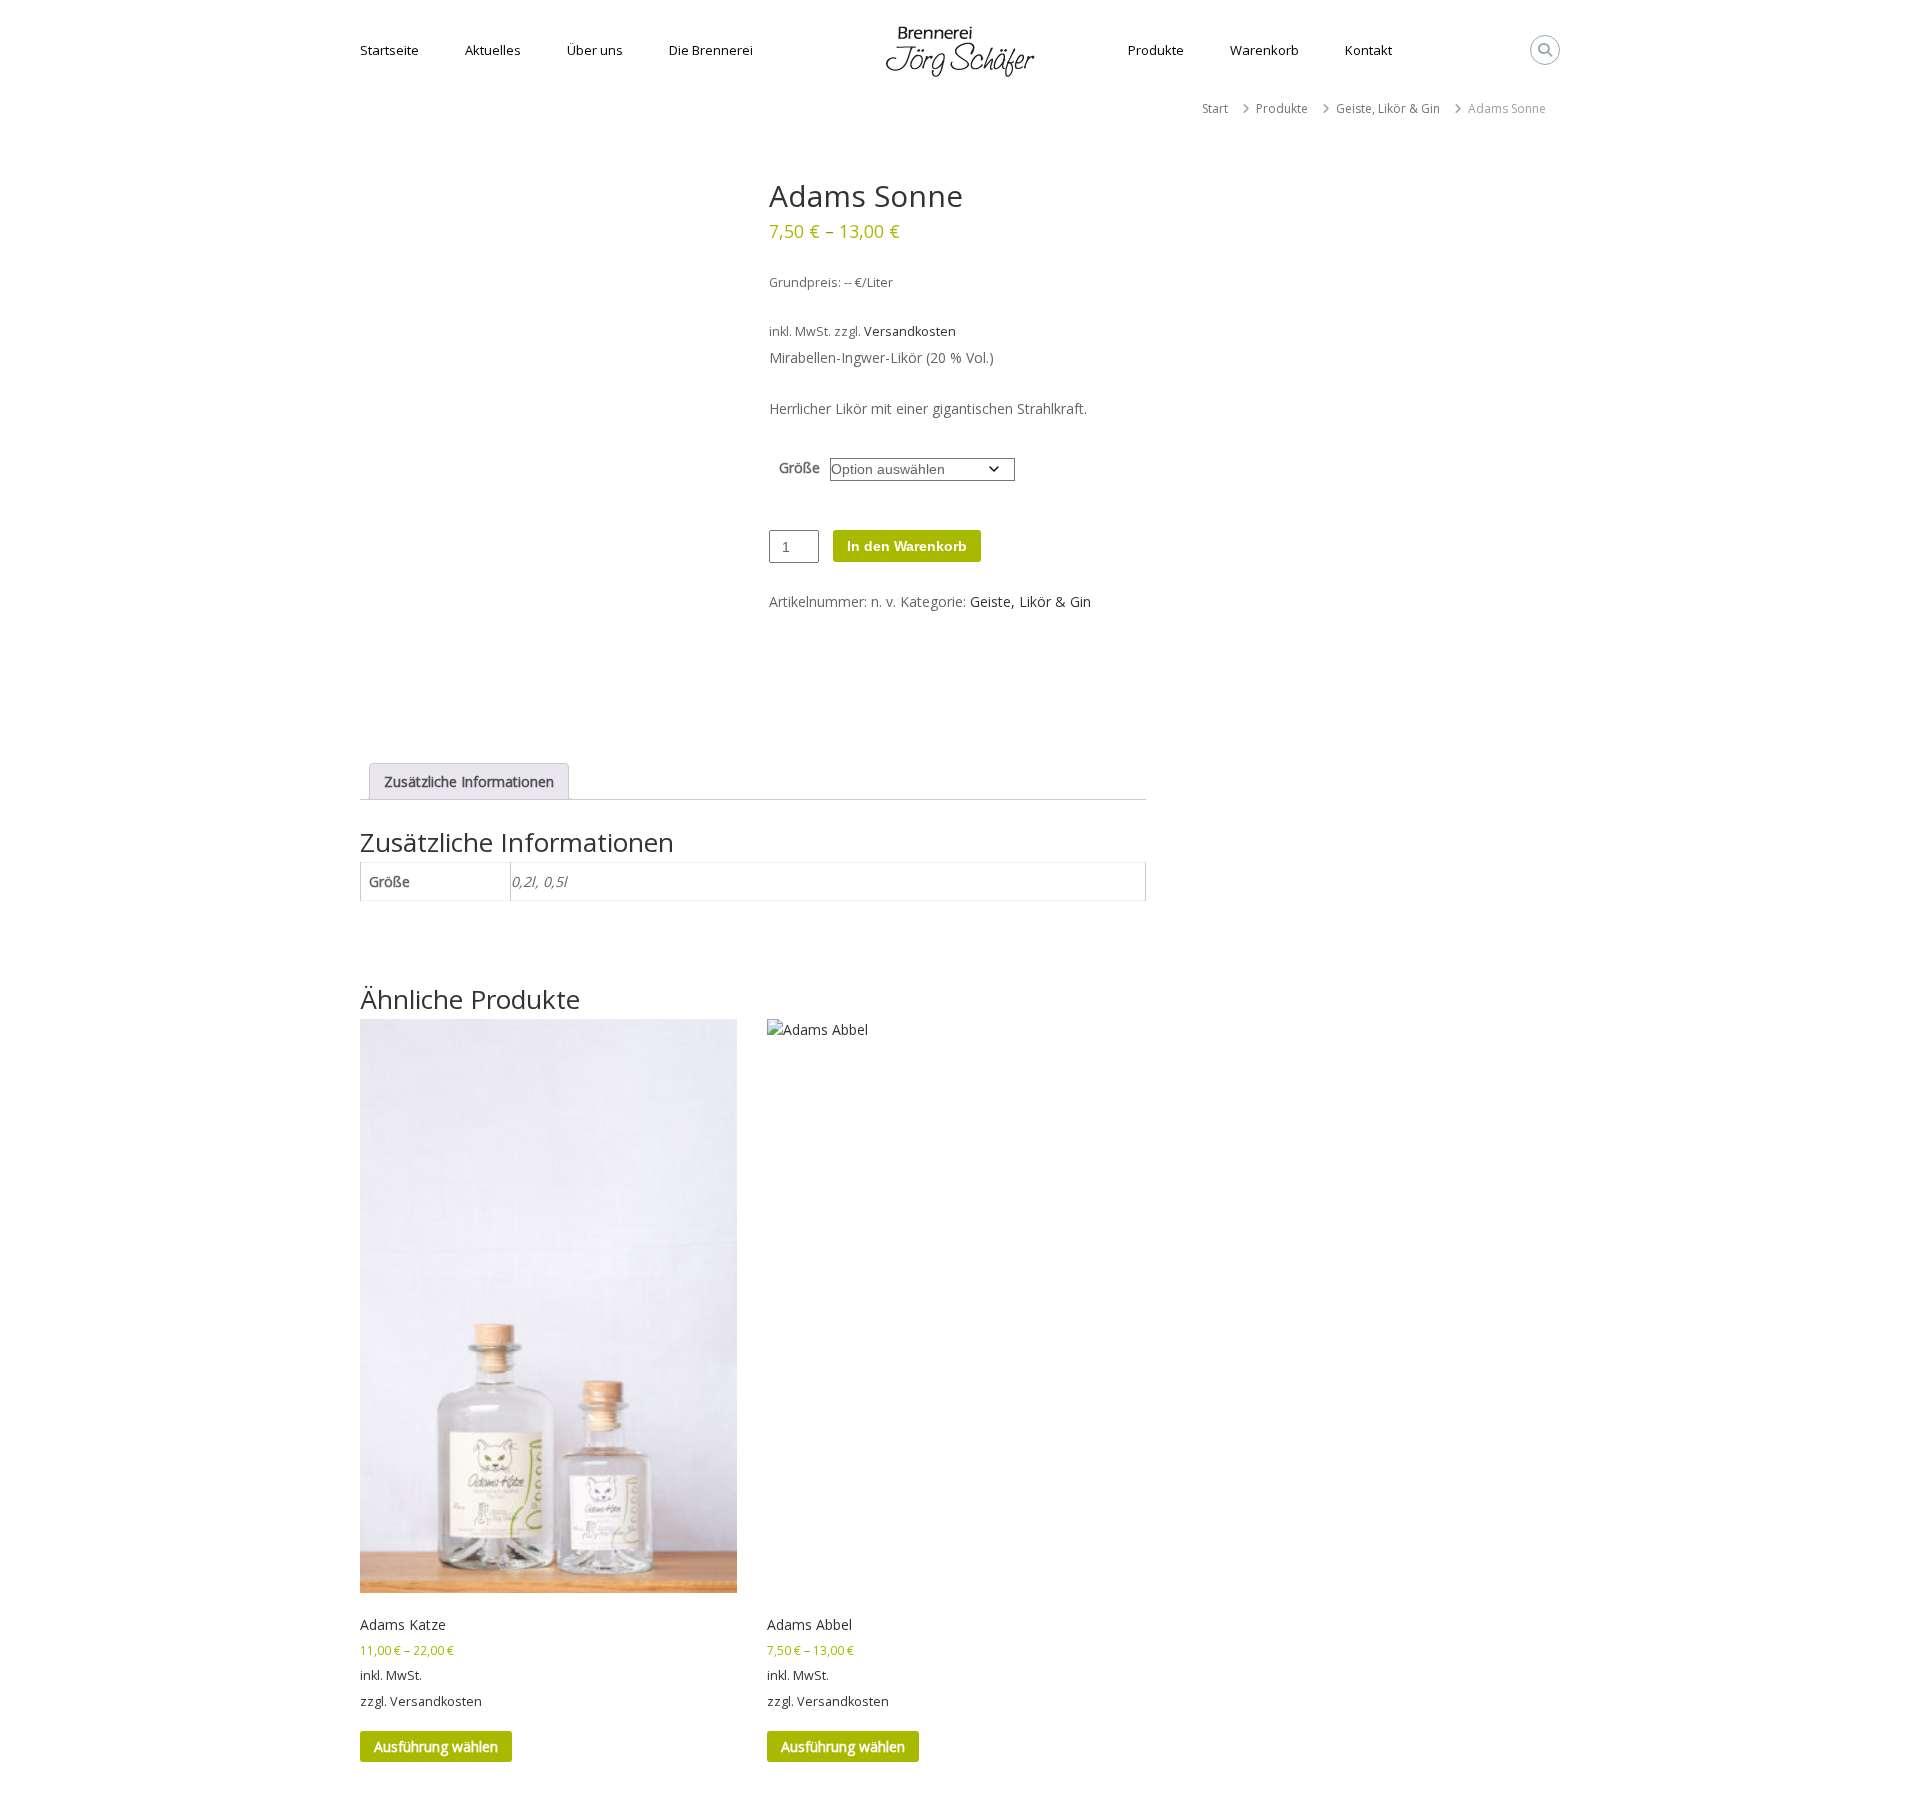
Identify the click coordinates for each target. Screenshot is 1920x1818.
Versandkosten (910, 331)
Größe (799, 467)
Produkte (1156, 50)
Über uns (595, 50)
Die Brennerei (711, 50)
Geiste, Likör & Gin (1388, 108)
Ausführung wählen (436, 1746)
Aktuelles (493, 50)
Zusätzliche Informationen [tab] (469, 781)
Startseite (389, 50)
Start (1215, 108)
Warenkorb (1264, 50)
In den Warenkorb (907, 546)
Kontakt (1368, 50)
